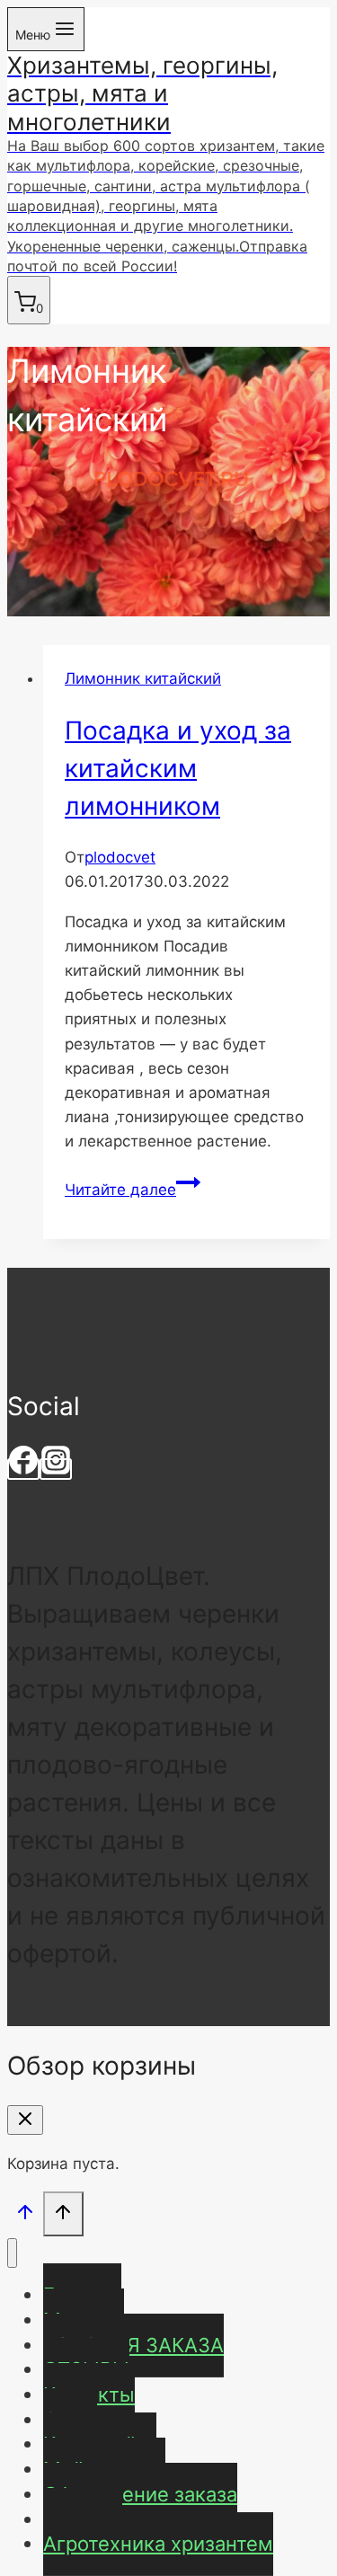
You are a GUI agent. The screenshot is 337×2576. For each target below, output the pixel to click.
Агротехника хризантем (158, 2544)
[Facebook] (23, 1469)
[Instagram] (56, 1469)
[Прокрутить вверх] (25, 2215)
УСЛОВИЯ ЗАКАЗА (133, 2345)
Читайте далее (133, 1190)
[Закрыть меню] (12, 2253)
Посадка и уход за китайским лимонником (178, 768)
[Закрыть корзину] (25, 2120)
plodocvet (120, 857)
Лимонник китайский (143, 678)
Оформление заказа (140, 2494)
